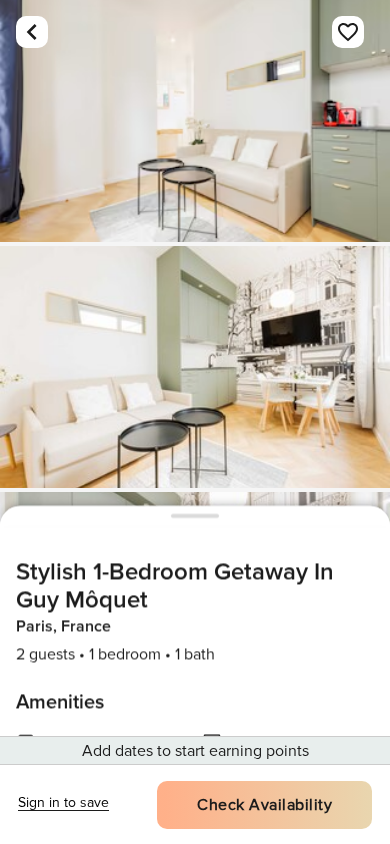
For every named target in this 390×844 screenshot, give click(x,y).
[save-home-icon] (348, 32)
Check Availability (264, 805)
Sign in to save (63, 802)
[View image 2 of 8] (195, 367)
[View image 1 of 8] (195, 121)
